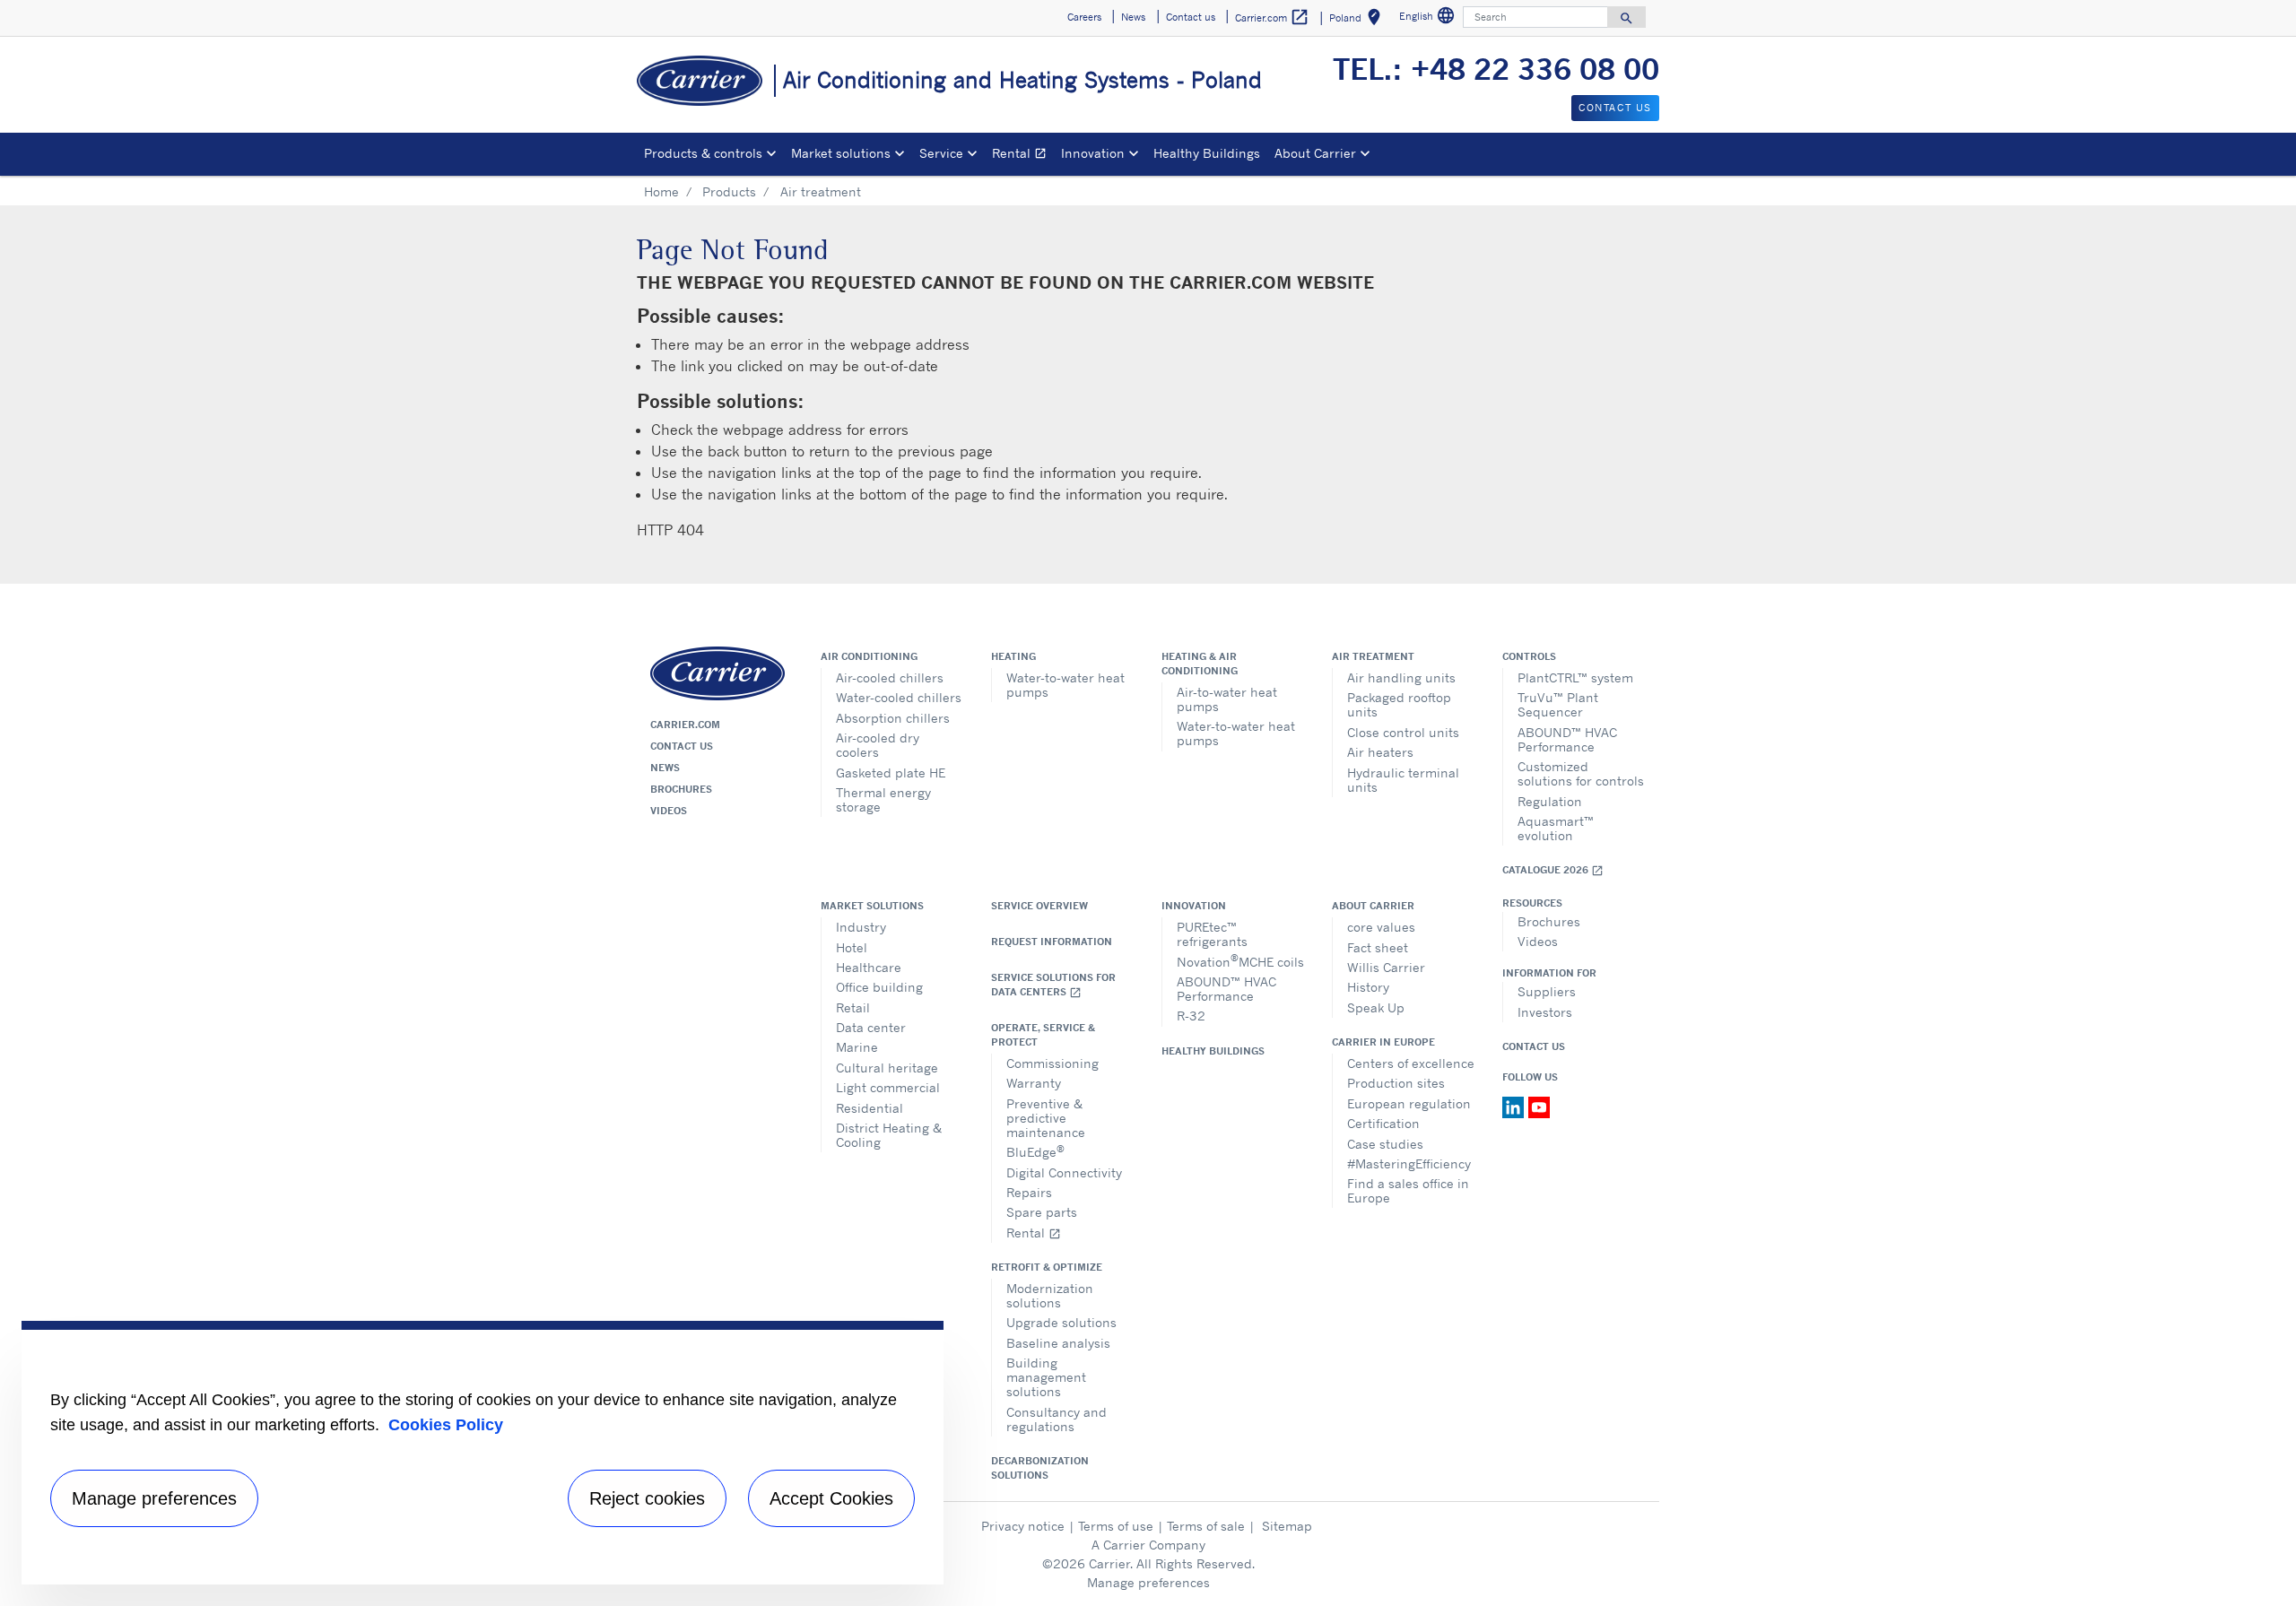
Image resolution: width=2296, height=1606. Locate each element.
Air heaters (1380, 752)
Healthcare (869, 967)
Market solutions (872, 906)
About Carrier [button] (1315, 153)
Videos (669, 811)
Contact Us (1534, 1046)
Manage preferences (1148, 1582)
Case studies (1385, 1144)
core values (1381, 927)
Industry (861, 927)
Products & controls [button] (703, 153)
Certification (1383, 1123)
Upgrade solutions (1061, 1322)
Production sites (1396, 1083)
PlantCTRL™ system (1575, 677)
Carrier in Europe (1383, 1042)
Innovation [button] (1093, 153)
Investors (1545, 1012)
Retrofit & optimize (1047, 1267)
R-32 (1191, 1016)
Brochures (681, 789)
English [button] (1429, 18)
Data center (871, 1027)
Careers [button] (1084, 17)
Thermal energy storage (883, 799)
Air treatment (1373, 656)
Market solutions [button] (841, 153)
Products (729, 191)
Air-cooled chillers (890, 677)
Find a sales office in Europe (1408, 1190)
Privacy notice (1023, 1526)
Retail (853, 1007)
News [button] (1133, 17)
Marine (857, 1047)
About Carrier (1373, 906)
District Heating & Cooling (889, 1135)
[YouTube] (1539, 1106)
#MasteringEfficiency (1409, 1163)
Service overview (1039, 906)
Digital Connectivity (1064, 1172)
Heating (1013, 656)
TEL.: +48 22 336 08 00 (1496, 69)
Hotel (852, 947)
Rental (1023, 156)
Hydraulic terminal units (1403, 780)
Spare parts (1042, 1212)
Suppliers (1547, 991)
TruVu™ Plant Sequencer (1558, 704)
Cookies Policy (446, 1425)
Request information (1052, 942)
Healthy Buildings (1207, 153)
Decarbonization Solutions (1040, 1468)
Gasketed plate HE (891, 773)
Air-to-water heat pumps (1227, 699)
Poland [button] (1358, 20)
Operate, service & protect (1043, 1035)
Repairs (1029, 1192)
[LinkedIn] (1515, 1106)
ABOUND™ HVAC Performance (1567, 739)
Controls (1529, 656)
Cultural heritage (887, 1068)
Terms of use (1116, 1526)
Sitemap (1287, 1526)
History (1368, 987)
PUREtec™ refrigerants (1212, 934)
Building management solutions (1046, 1377)
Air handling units (1401, 677)
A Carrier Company (1148, 1545)
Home (661, 191)
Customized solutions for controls (1581, 773)
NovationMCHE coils (1240, 960)
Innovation (1194, 906)
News (665, 768)
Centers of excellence (1411, 1063)
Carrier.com (685, 725)
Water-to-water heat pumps (1065, 685)
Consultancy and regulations (1057, 1419)
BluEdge (1035, 1151)
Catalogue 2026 (1553, 870)
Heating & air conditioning (1200, 664)
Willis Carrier (1386, 967)
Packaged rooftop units (1399, 704)
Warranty (1034, 1083)
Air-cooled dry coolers (878, 745)
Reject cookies (647, 1498)
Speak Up (1376, 1007)
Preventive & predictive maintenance (1046, 1118)
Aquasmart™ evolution (1556, 828)
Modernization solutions (1050, 1295)
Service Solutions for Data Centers (1053, 985)
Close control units (1403, 732)
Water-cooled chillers (899, 697)
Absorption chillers (893, 718)
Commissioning (1052, 1063)
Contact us (682, 746)
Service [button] (941, 153)
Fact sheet (1378, 947)
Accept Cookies (831, 1498)
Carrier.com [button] (1272, 17)
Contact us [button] (1191, 17)
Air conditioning (869, 656)
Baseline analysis (1058, 1343)
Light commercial (888, 1087)
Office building (879, 987)
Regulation (1550, 801)
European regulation (1409, 1103)
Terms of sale (1206, 1526)
